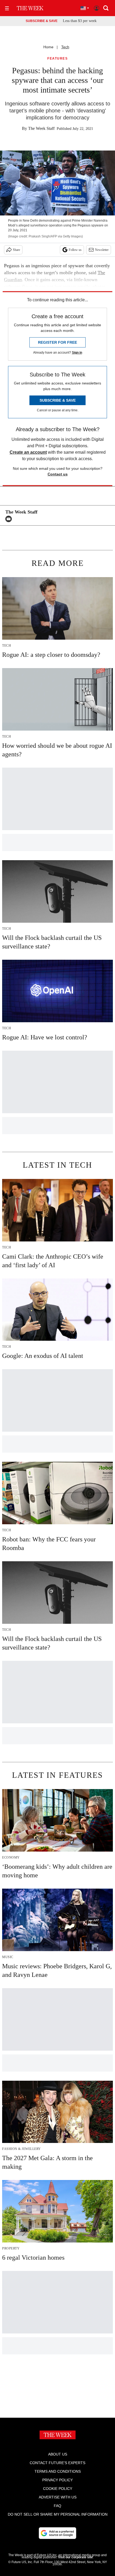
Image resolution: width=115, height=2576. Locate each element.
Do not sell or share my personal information (58, 2514)
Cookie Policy (58, 2489)
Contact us (58, 474)
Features (57, 59)
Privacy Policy (57, 2480)
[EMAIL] (10, 519)
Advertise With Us (58, 2497)
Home (48, 47)
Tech (65, 47)
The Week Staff (41, 128)
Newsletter (102, 250)
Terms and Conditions (58, 2471)
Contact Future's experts (57, 2463)
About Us (58, 2454)
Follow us (75, 250)
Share (16, 250)
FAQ (57, 2506)
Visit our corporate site (75, 2557)
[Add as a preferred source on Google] (57, 2533)
